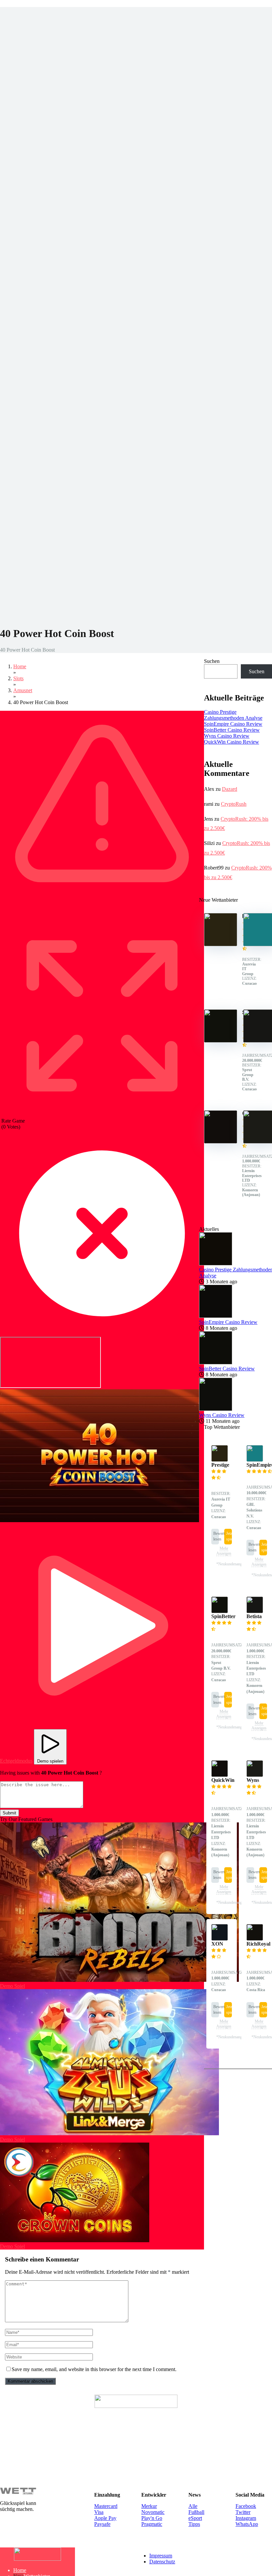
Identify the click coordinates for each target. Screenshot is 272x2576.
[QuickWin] (221, 1142)
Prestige (220, 1465)
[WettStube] (37, 2559)
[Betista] (255, 1611)
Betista (254, 1616)
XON (217, 1944)
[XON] (220, 1939)
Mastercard (106, 2506)
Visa (99, 2512)
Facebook (246, 2506)
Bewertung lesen (216, 1536)
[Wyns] (255, 1775)
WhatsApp (247, 2524)
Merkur (149, 2506)
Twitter (243, 2512)
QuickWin (223, 1780)
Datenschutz (162, 2562)
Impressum (161, 2556)
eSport (195, 2518)
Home (20, 2570)
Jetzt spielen (229, 1536)
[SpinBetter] (221, 1041)
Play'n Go (152, 2518)
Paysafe (102, 2524)
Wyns (253, 1780)
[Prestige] (221, 944)
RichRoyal (258, 1944)
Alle (193, 2506)
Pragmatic (152, 2524)
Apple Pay (105, 2518)
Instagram (246, 2518)
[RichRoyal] (255, 1939)
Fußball (196, 2512)
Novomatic (153, 2512)
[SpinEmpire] (255, 1460)
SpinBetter (223, 1616)
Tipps (194, 2524)
